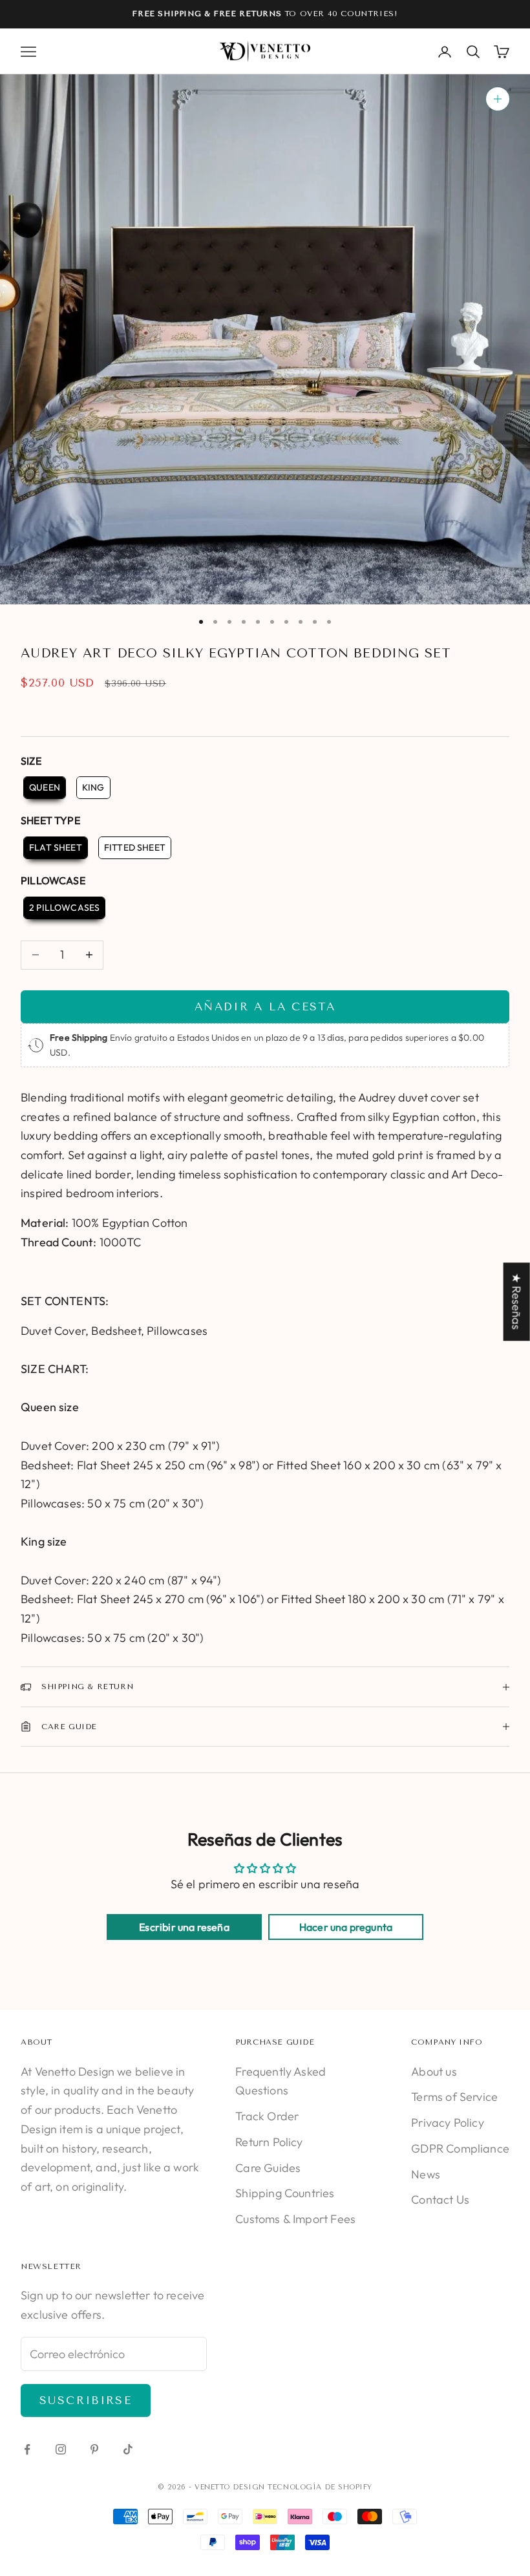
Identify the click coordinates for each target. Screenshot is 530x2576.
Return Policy (269, 2142)
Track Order (267, 2116)
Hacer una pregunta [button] (346, 1927)
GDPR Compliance (460, 2148)
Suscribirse (86, 2400)
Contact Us (440, 2199)
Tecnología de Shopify (320, 2487)
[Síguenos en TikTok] (128, 2449)
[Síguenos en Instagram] (61, 2449)
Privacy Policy (448, 2123)
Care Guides (268, 2168)
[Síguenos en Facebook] (27, 2449)
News (426, 2174)
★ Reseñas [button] (517, 1302)
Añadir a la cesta (265, 1006)
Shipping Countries (285, 2193)
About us (434, 2071)
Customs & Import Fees (295, 2219)
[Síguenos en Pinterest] (94, 2449)
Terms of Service (454, 2097)
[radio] (43, 788)
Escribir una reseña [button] (184, 1927)
